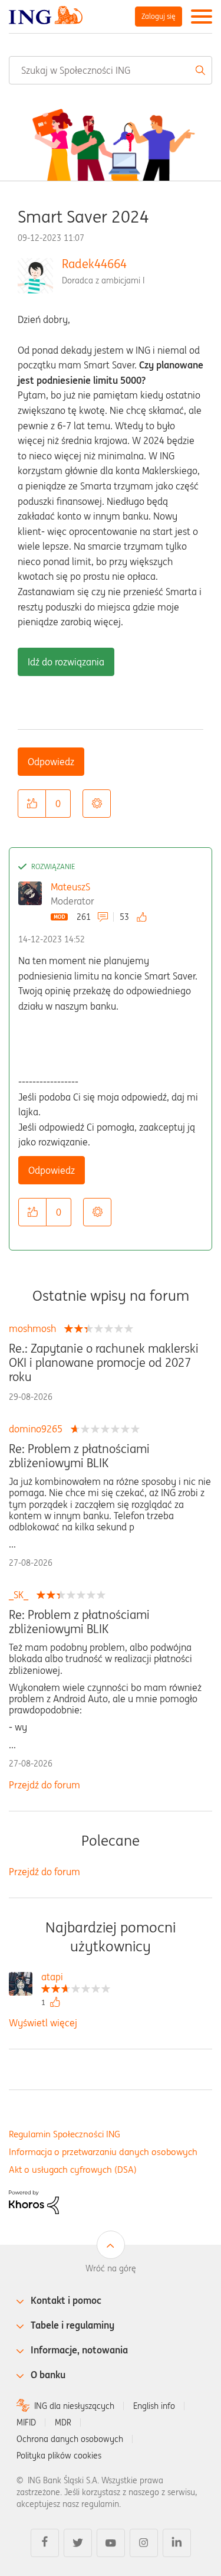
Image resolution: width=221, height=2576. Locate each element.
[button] (32, 804)
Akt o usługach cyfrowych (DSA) (73, 2169)
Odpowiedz (51, 762)
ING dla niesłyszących (74, 2406)
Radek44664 (94, 264)
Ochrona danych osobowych (70, 2439)
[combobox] (111, 70)
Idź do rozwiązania (66, 662)
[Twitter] (78, 2543)
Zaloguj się (159, 16)
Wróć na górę (111, 2268)
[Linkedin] (177, 2543)
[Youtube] (111, 2543)
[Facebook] (45, 2543)
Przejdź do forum (44, 1785)
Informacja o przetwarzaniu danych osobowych (103, 2152)
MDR (63, 2422)
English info (154, 2406)
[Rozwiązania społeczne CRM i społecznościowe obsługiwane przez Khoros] (34, 2201)
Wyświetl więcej (43, 2023)
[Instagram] (144, 2543)
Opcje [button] (97, 804)
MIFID (26, 2422)
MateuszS (70, 887)
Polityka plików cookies (59, 2456)
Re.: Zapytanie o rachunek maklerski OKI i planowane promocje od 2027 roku (104, 1363)
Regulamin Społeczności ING (65, 2134)
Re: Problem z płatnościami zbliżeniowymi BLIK (79, 1456)
